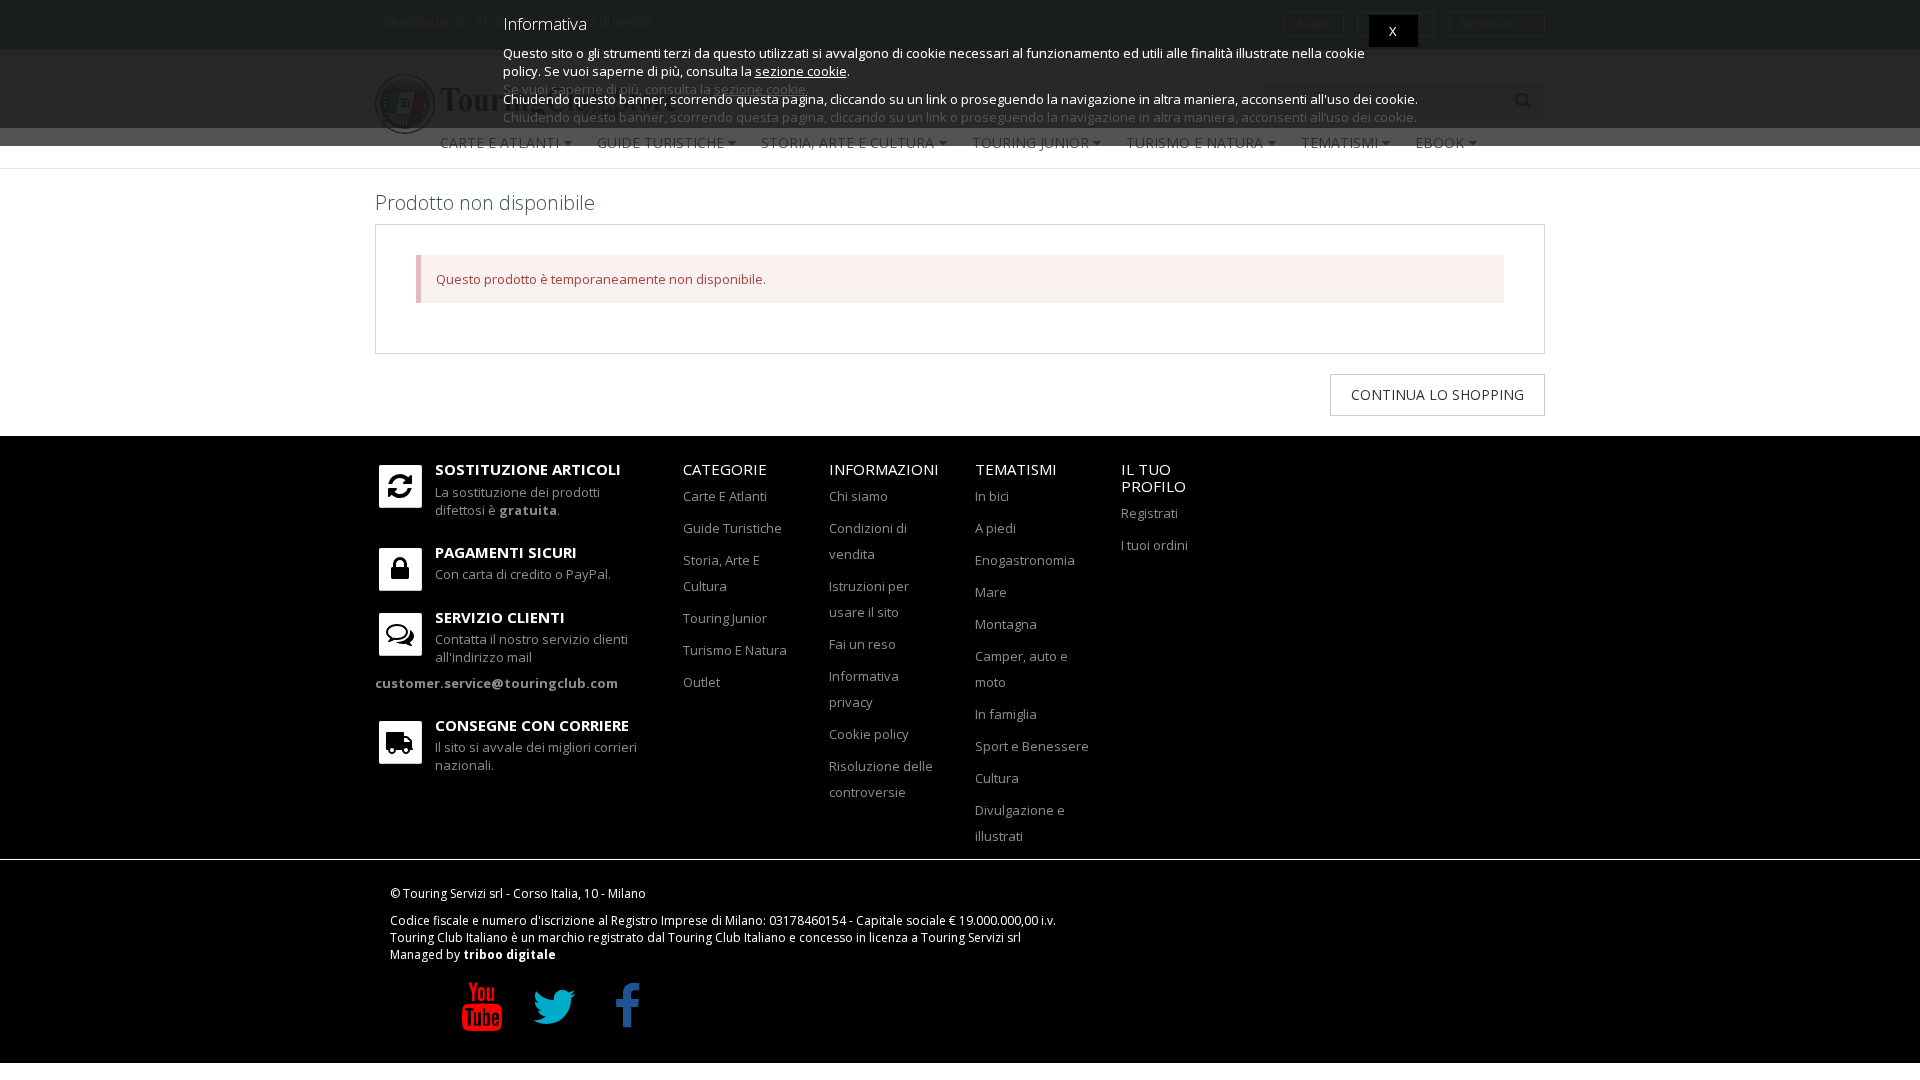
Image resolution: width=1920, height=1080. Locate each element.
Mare (991, 592)
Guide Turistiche (732, 528)
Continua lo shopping (1437, 394)
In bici (992, 496)
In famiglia (1006, 714)
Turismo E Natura (735, 650)
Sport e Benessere (1032, 746)
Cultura (997, 778)
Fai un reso (862, 644)
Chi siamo (858, 496)
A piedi (995, 528)
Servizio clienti (500, 617)
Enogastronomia (1025, 560)
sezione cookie (801, 71)
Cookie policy (869, 734)
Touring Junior (725, 618)
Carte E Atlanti (725, 496)
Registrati (1149, 513)
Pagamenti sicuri (506, 552)
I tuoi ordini (1154, 545)
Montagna (1006, 624)
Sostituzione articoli (528, 469)
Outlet (701, 682)
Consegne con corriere (532, 725)
